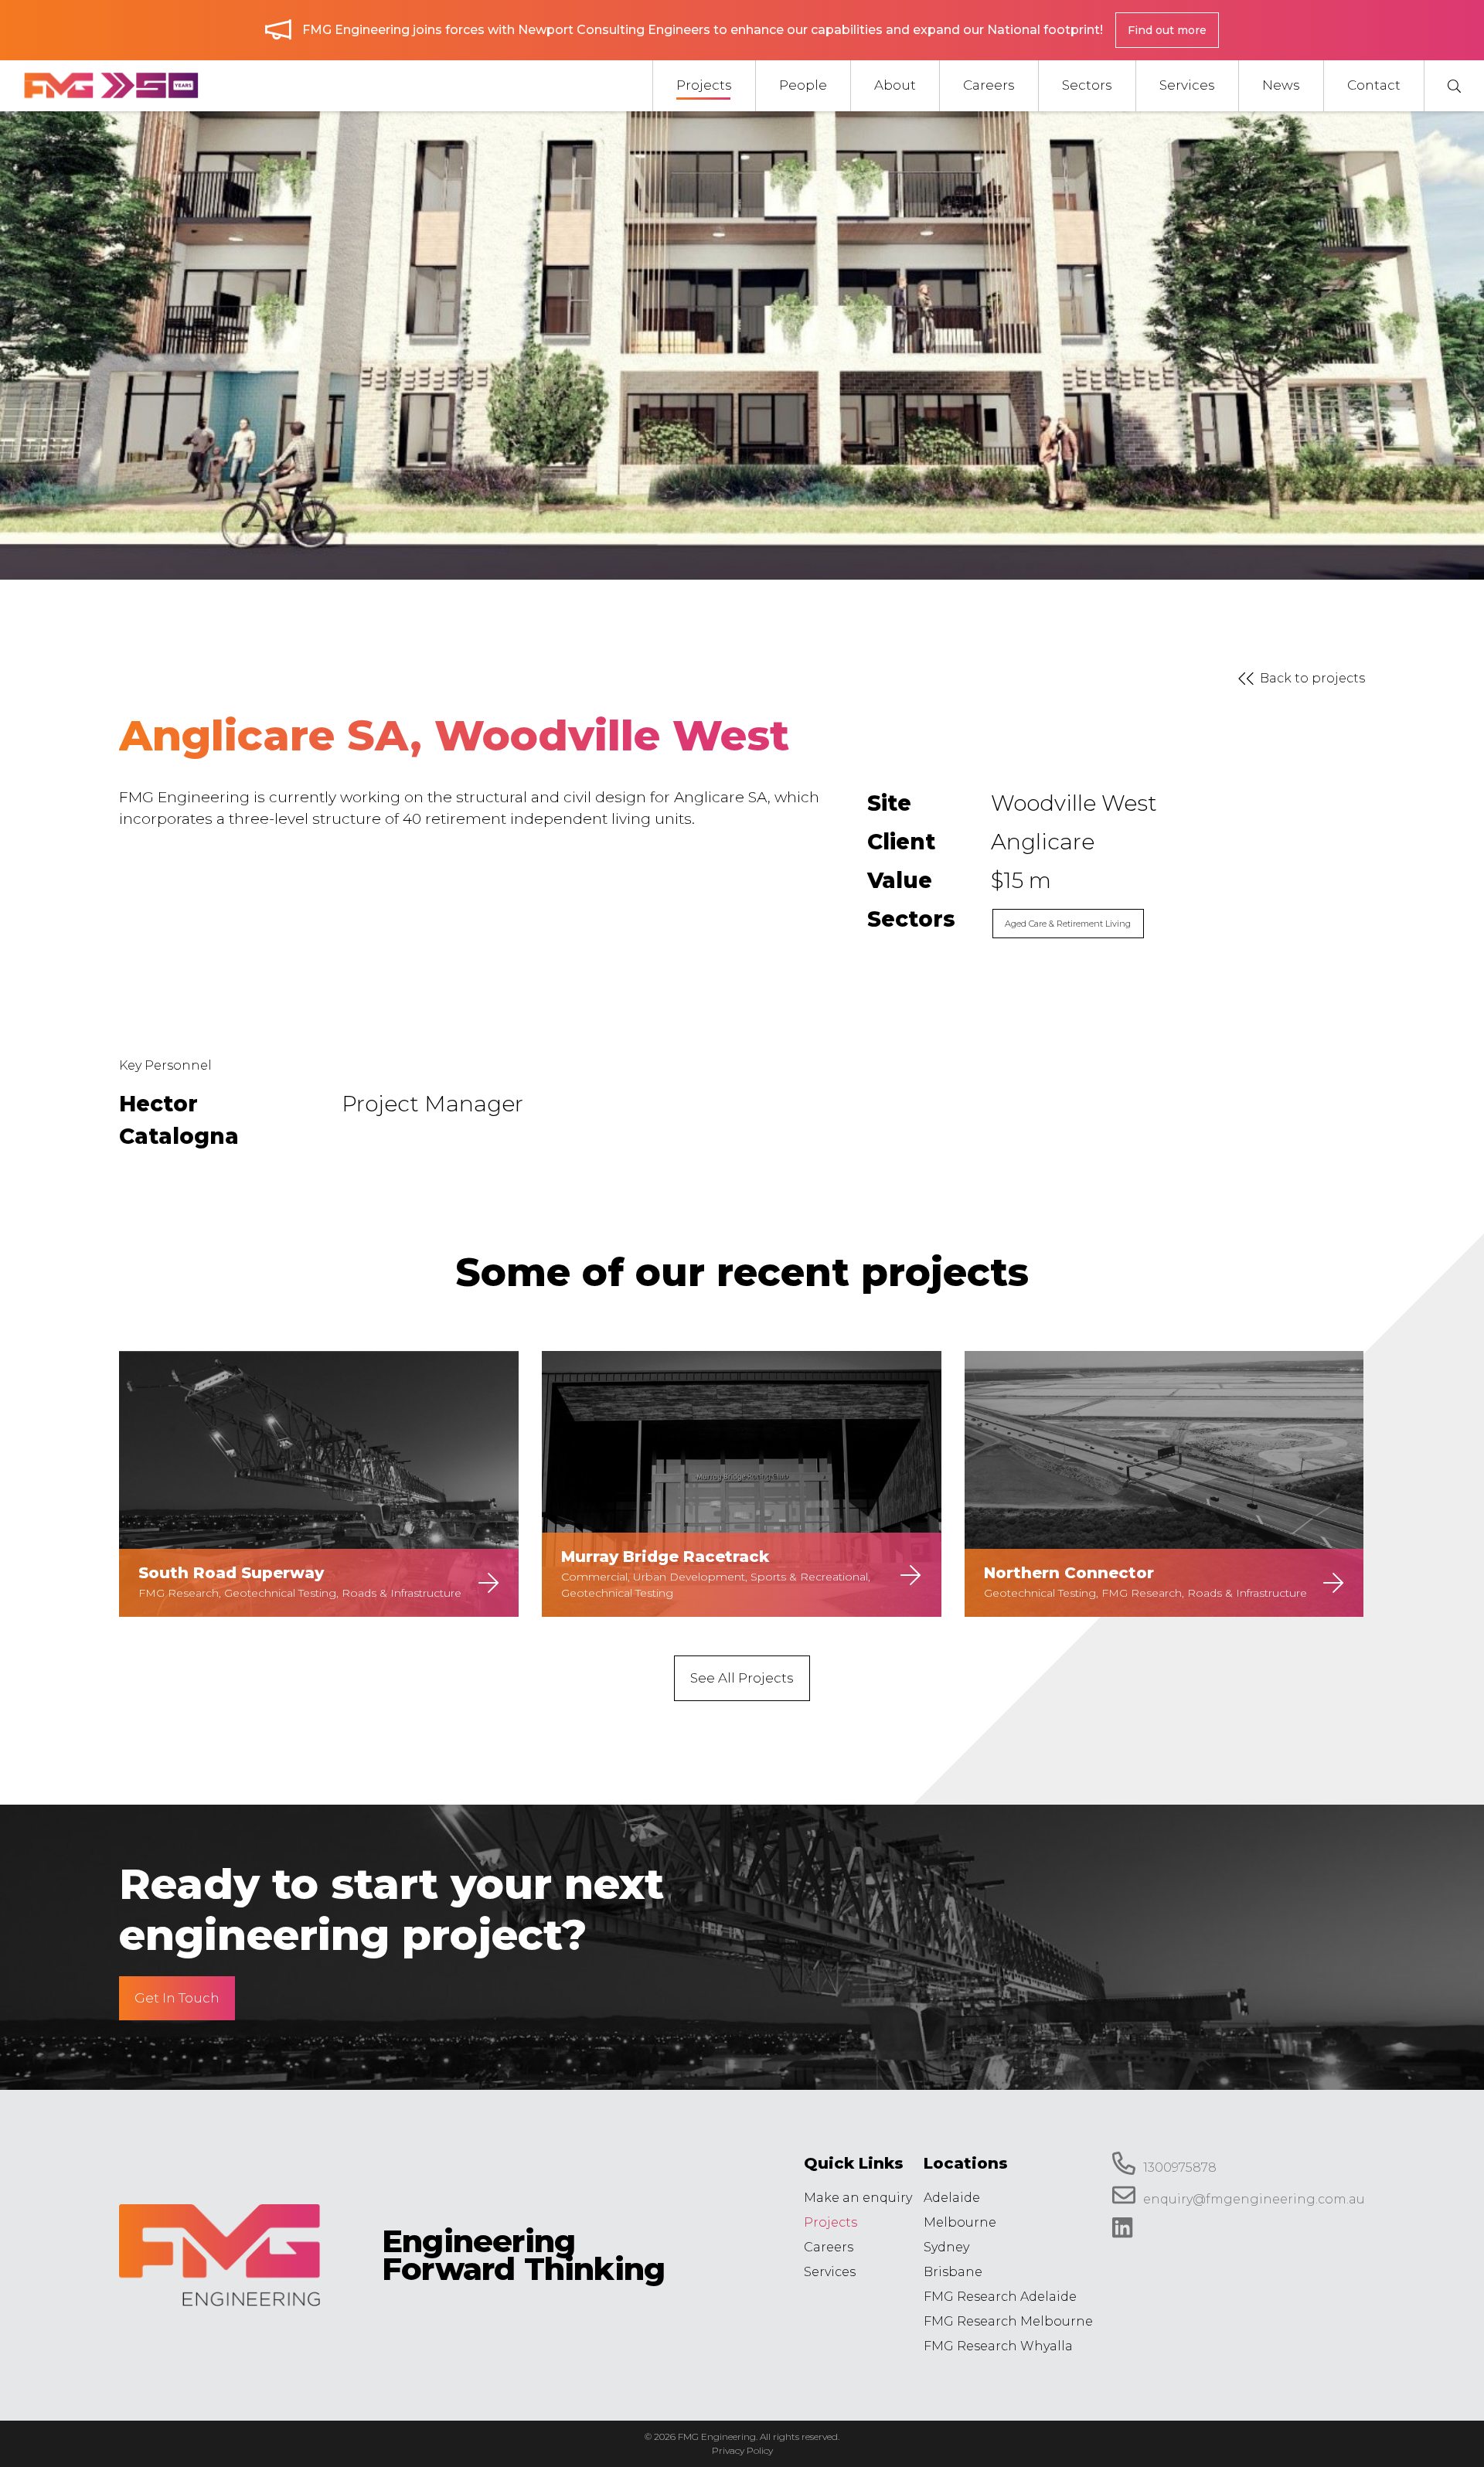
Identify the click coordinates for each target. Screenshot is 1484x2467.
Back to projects (1312, 678)
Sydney (946, 2247)
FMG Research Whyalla (998, 2346)
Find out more (1167, 30)
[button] (1454, 86)
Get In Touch (177, 1998)
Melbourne (960, 2222)
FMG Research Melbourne (1008, 2321)
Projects (830, 2222)
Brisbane (953, 2272)
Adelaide (952, 2198)
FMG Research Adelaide (1000, 2297)
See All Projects (742, 1678)
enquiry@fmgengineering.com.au (1254, 2200)
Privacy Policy (742, 2450)
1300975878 (1180, 2168)
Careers (829, 2247)
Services (830, 2272)
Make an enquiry (858, 2198)
